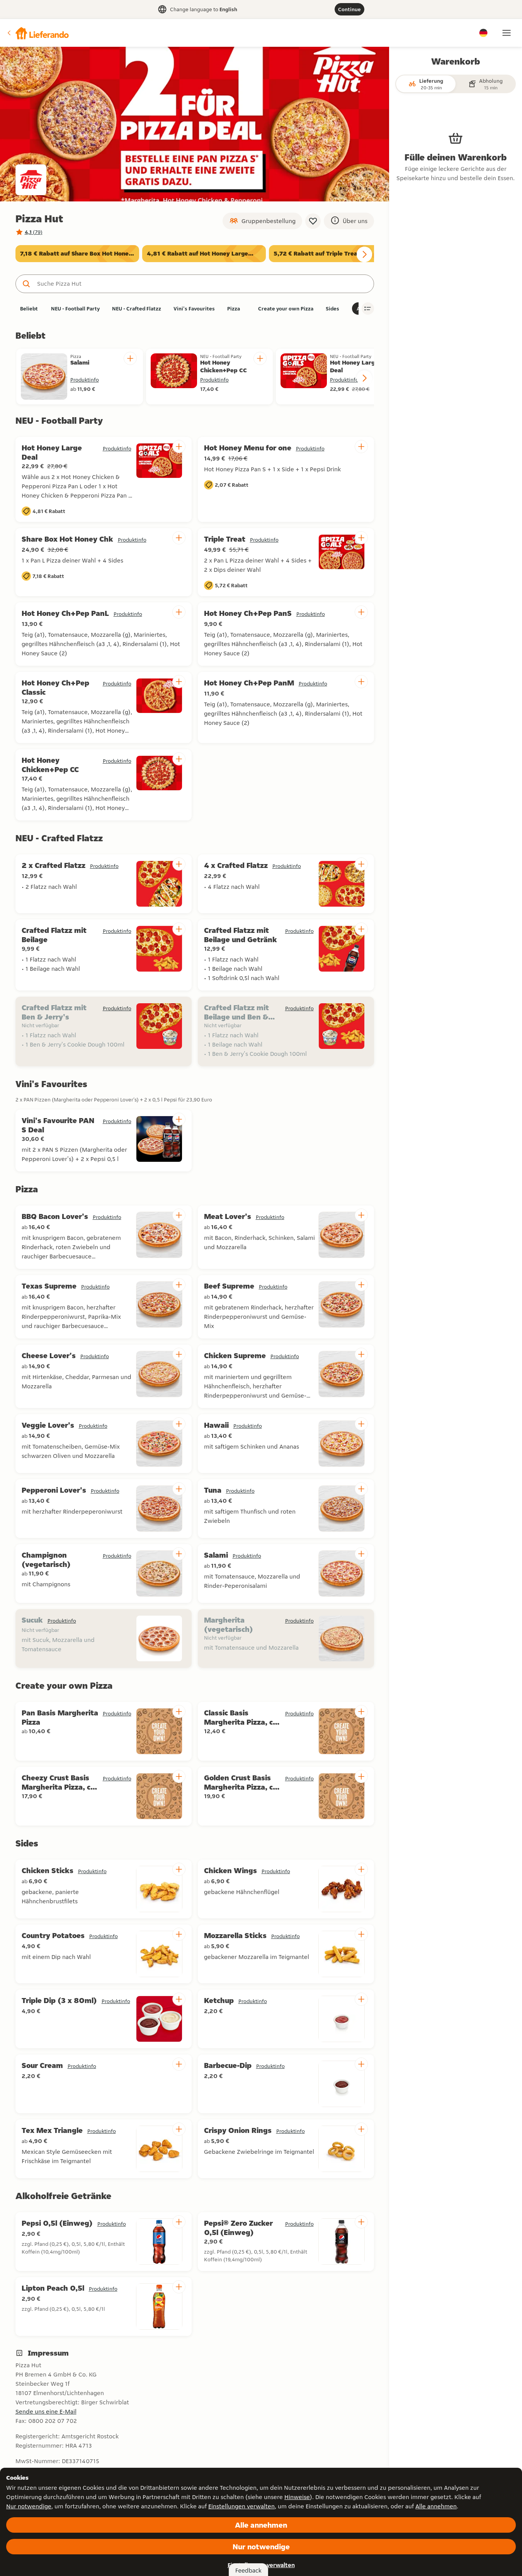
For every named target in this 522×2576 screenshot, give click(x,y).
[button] (37, 33)
